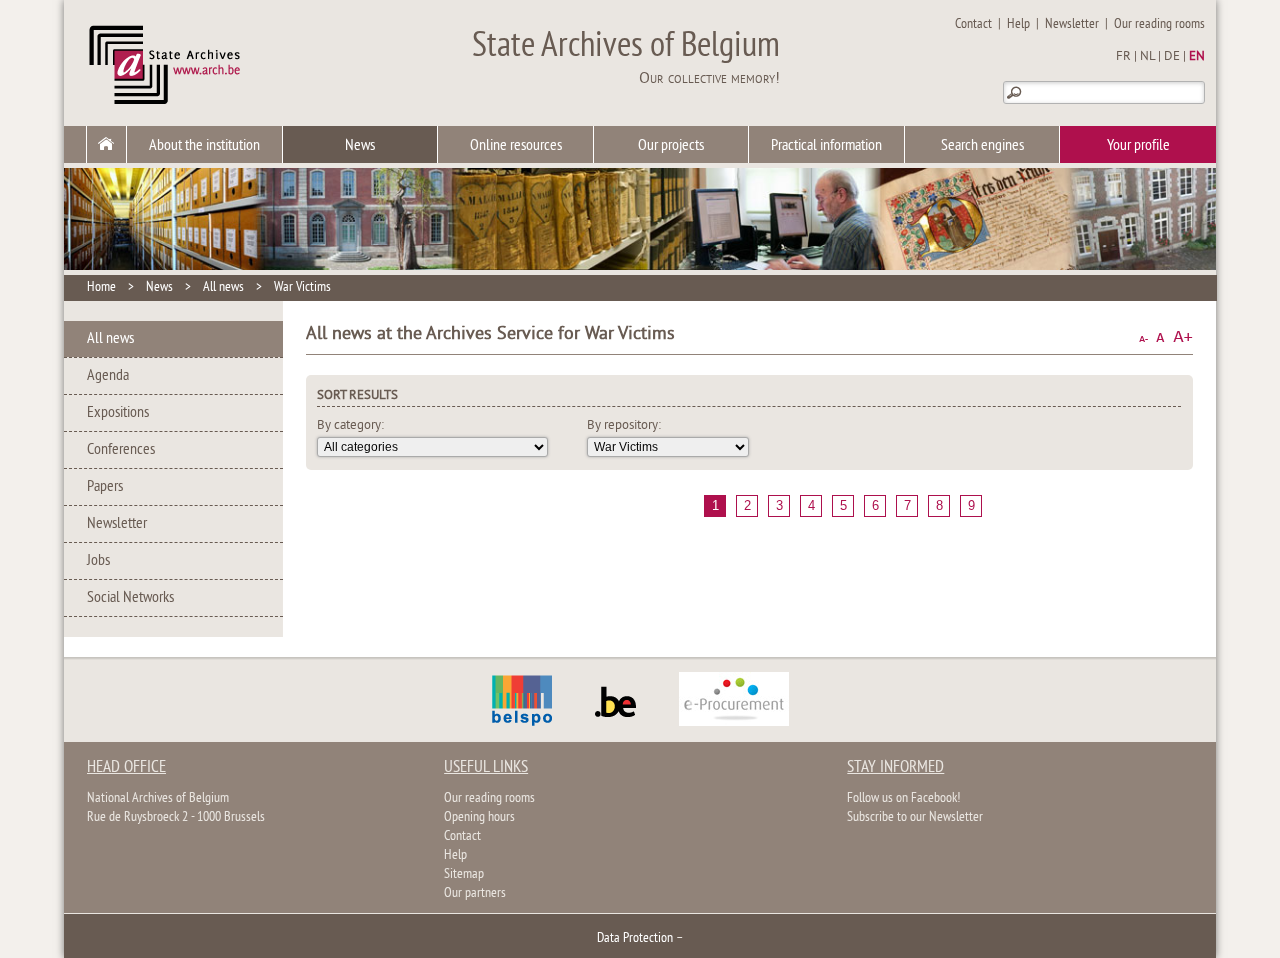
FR (1123, 57)
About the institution (204, 146)
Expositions (118, 413)
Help (1018, 24)
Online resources (516, 146)
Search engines (982, 146)
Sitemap (464, 874)
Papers (105, 487)
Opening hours (479, 817)
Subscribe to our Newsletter (915, 817)
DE (1172, 57)
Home (101, 287)
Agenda (108, 376)
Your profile (1138, 146)
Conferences (121, 450)
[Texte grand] (1183, 337)
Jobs (98, 561)
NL (1147, 57)
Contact (973, 24)
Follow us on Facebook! (903, 798)
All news (223, 287)
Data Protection (635, 938)
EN (1197, 57)
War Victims (302, 287)
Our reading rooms (1159, 24)
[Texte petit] (1143, 337)
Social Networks (130, 598)
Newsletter (1072, 24)
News (360, 146)
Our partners (475, 893)
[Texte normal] (1160, 337)
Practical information (826, 146)
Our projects (671, 146)
